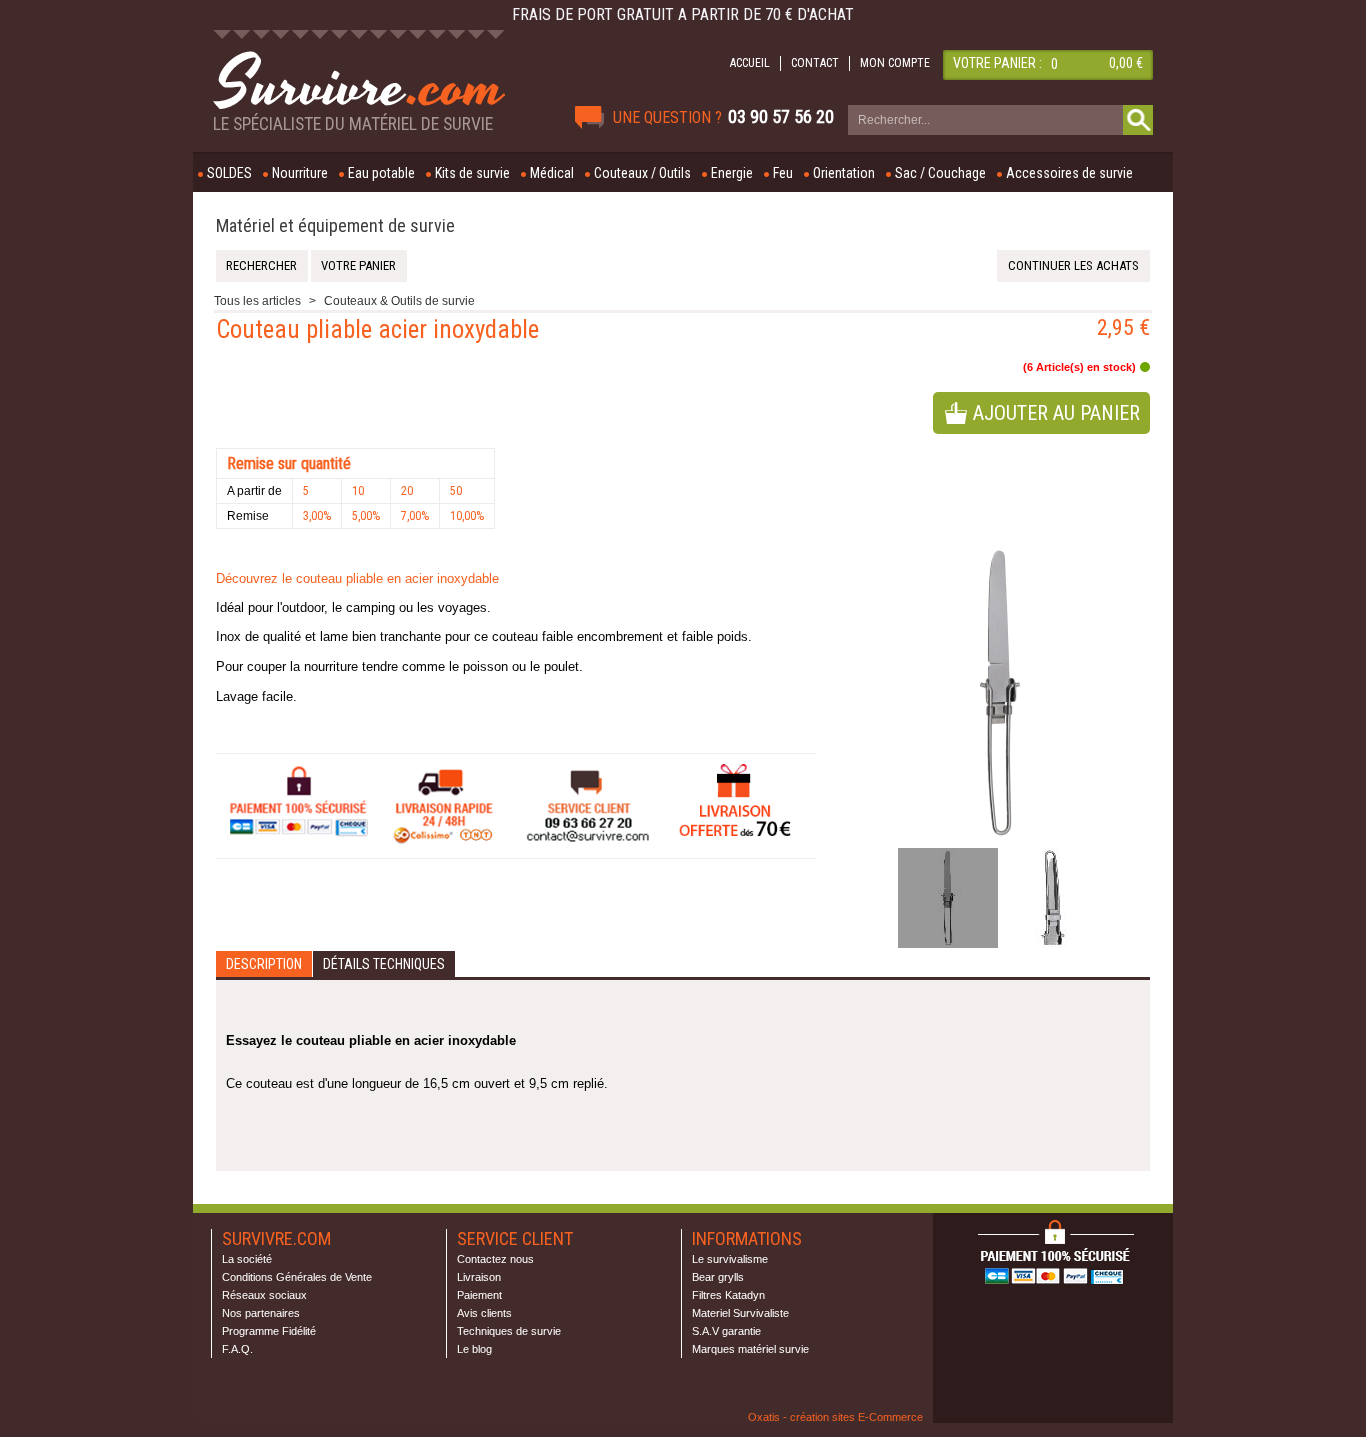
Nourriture (300, 173)
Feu (783, 173)
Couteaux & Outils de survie (399, 301)
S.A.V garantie (726, 1331)
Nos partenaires (261, 1313)
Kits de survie (472, 173)
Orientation (844, 173)
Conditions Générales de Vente (297, 1277)
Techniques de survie (509, 1331)
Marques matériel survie (750, 1349)
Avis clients (484, 1313)
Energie (732, 173)
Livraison (479, 1277)
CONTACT (815, 63)
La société (247, 1259)
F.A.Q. (237, 1349)
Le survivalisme (730, 1259)
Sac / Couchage (940, 173)
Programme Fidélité (269, 1331)
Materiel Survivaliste (740, 1313)
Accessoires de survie (1069, 173)
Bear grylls (718, 1277)
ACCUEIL (750, 63)
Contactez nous (495, 1259)
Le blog (474, 1349)
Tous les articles (257, 301)
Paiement (479, 1295)
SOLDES (229, 173)
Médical (552, 173)
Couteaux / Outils (642, 173)
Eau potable (381, 173)
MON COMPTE (895, 63)
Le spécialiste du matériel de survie (353, 124)
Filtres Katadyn (728, 1295)
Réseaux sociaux (264, 1295)
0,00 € (1126, 63)
